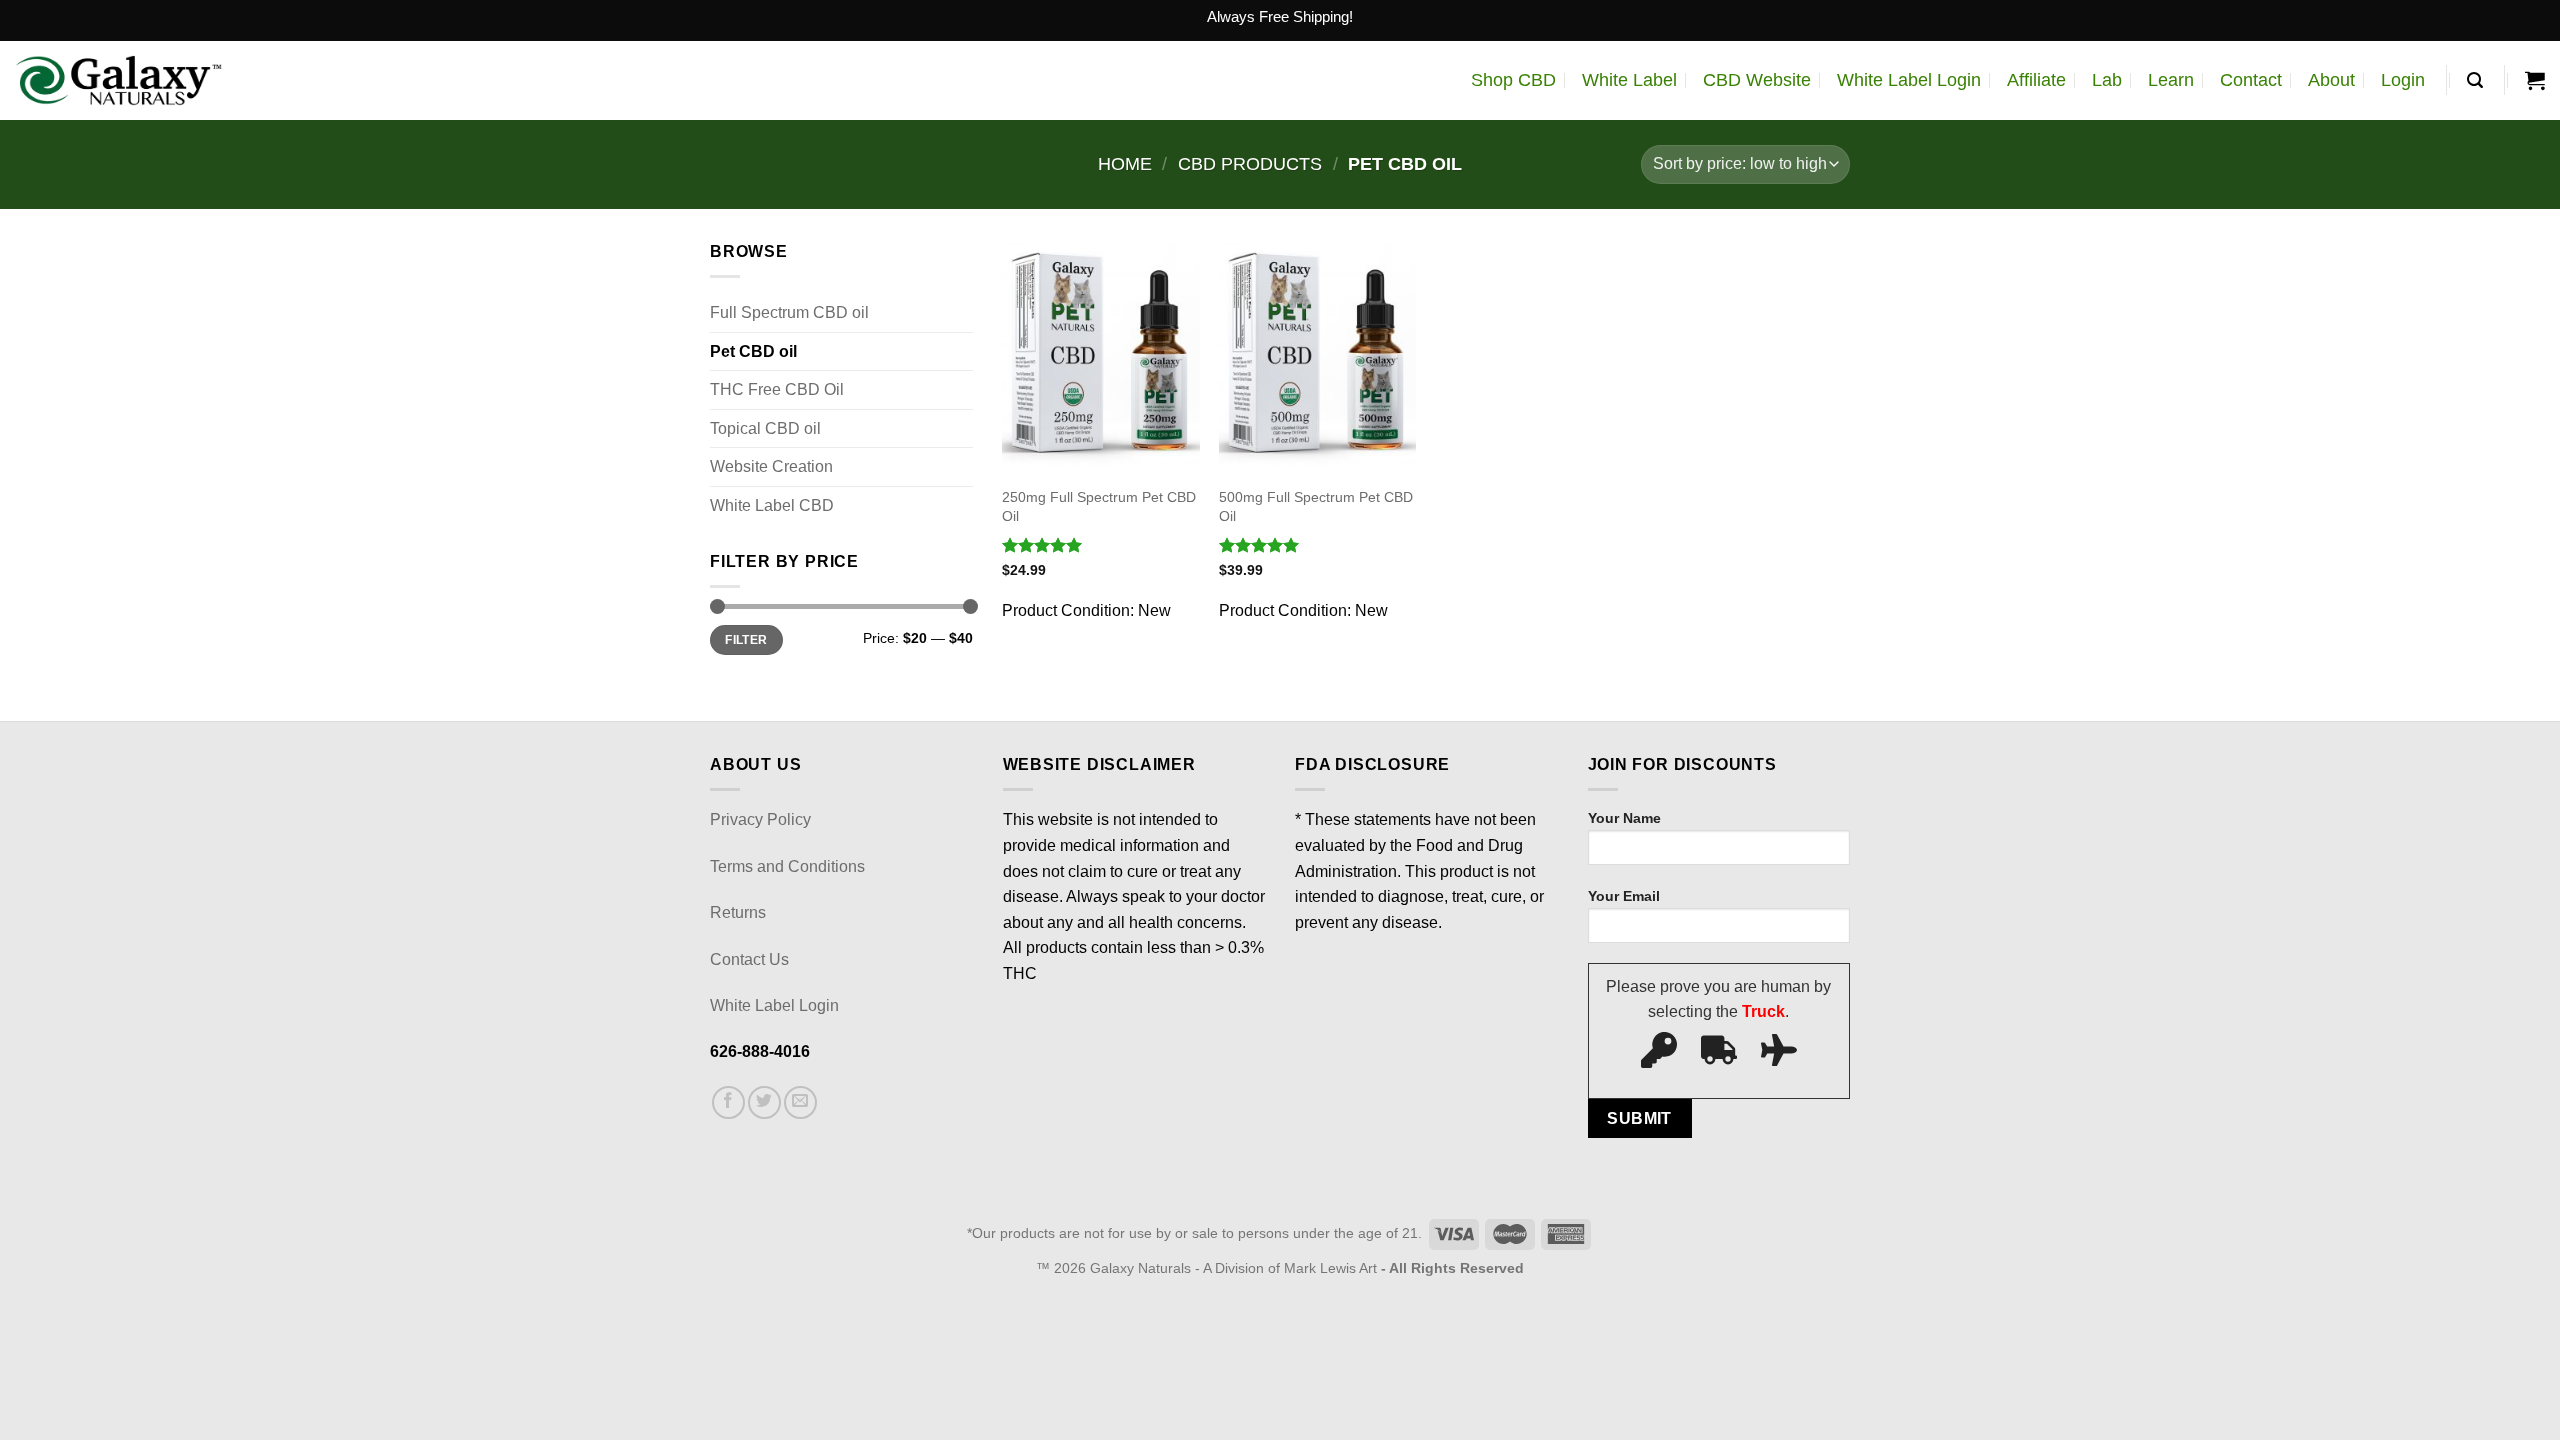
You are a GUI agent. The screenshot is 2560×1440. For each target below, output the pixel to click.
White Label (1629, 80)
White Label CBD (772, 505)
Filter (746, 640)
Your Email (1624, 896)
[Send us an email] (800, 1102)
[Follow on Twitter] (764, 1102)
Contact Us (749, 959)
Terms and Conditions (787, 866)
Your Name (1624, 818)
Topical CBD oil (765, 428)
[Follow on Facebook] (728, 1102)
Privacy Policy (760, 819)
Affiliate (2036, 80)
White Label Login (1909, 80)
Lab (2107, 80)
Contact (2251, 80)
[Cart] (2535, 80)
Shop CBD (1513, 80)
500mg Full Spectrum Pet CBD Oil (1316, 506)
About (2331, 80)
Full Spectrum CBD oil (789, 312)
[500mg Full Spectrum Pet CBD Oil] (1317, 357)
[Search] (2475, 80)
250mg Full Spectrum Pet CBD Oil (1099, 506)
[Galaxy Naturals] (118, 80)
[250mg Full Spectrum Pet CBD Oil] (1100, 357)
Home (1125, 163)
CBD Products (1250, 163)
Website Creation (771, 466)
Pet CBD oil (753, 351)
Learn (2171, 80)
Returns (738, 912)
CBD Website (1757, 80)
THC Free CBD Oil (777, 389)
